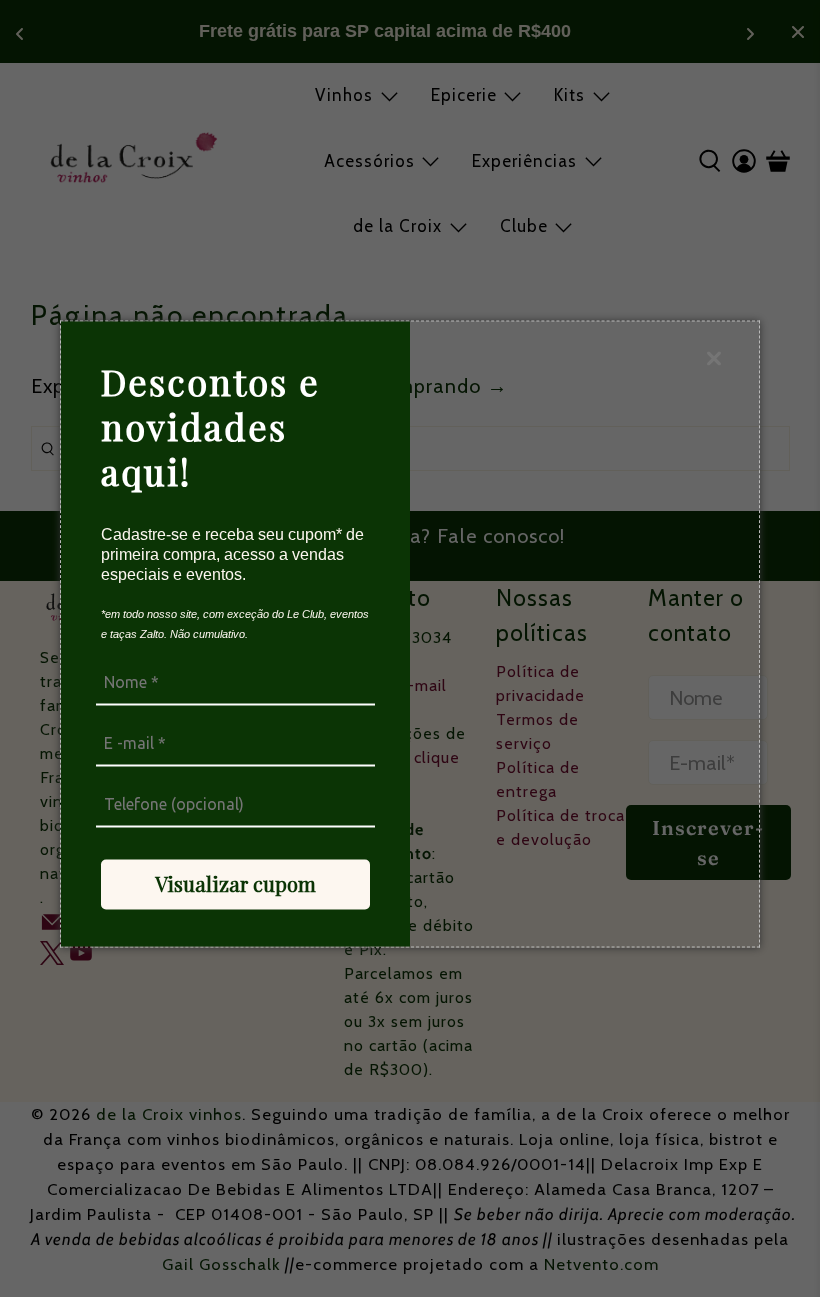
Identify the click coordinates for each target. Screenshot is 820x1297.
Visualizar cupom (235, 883)
